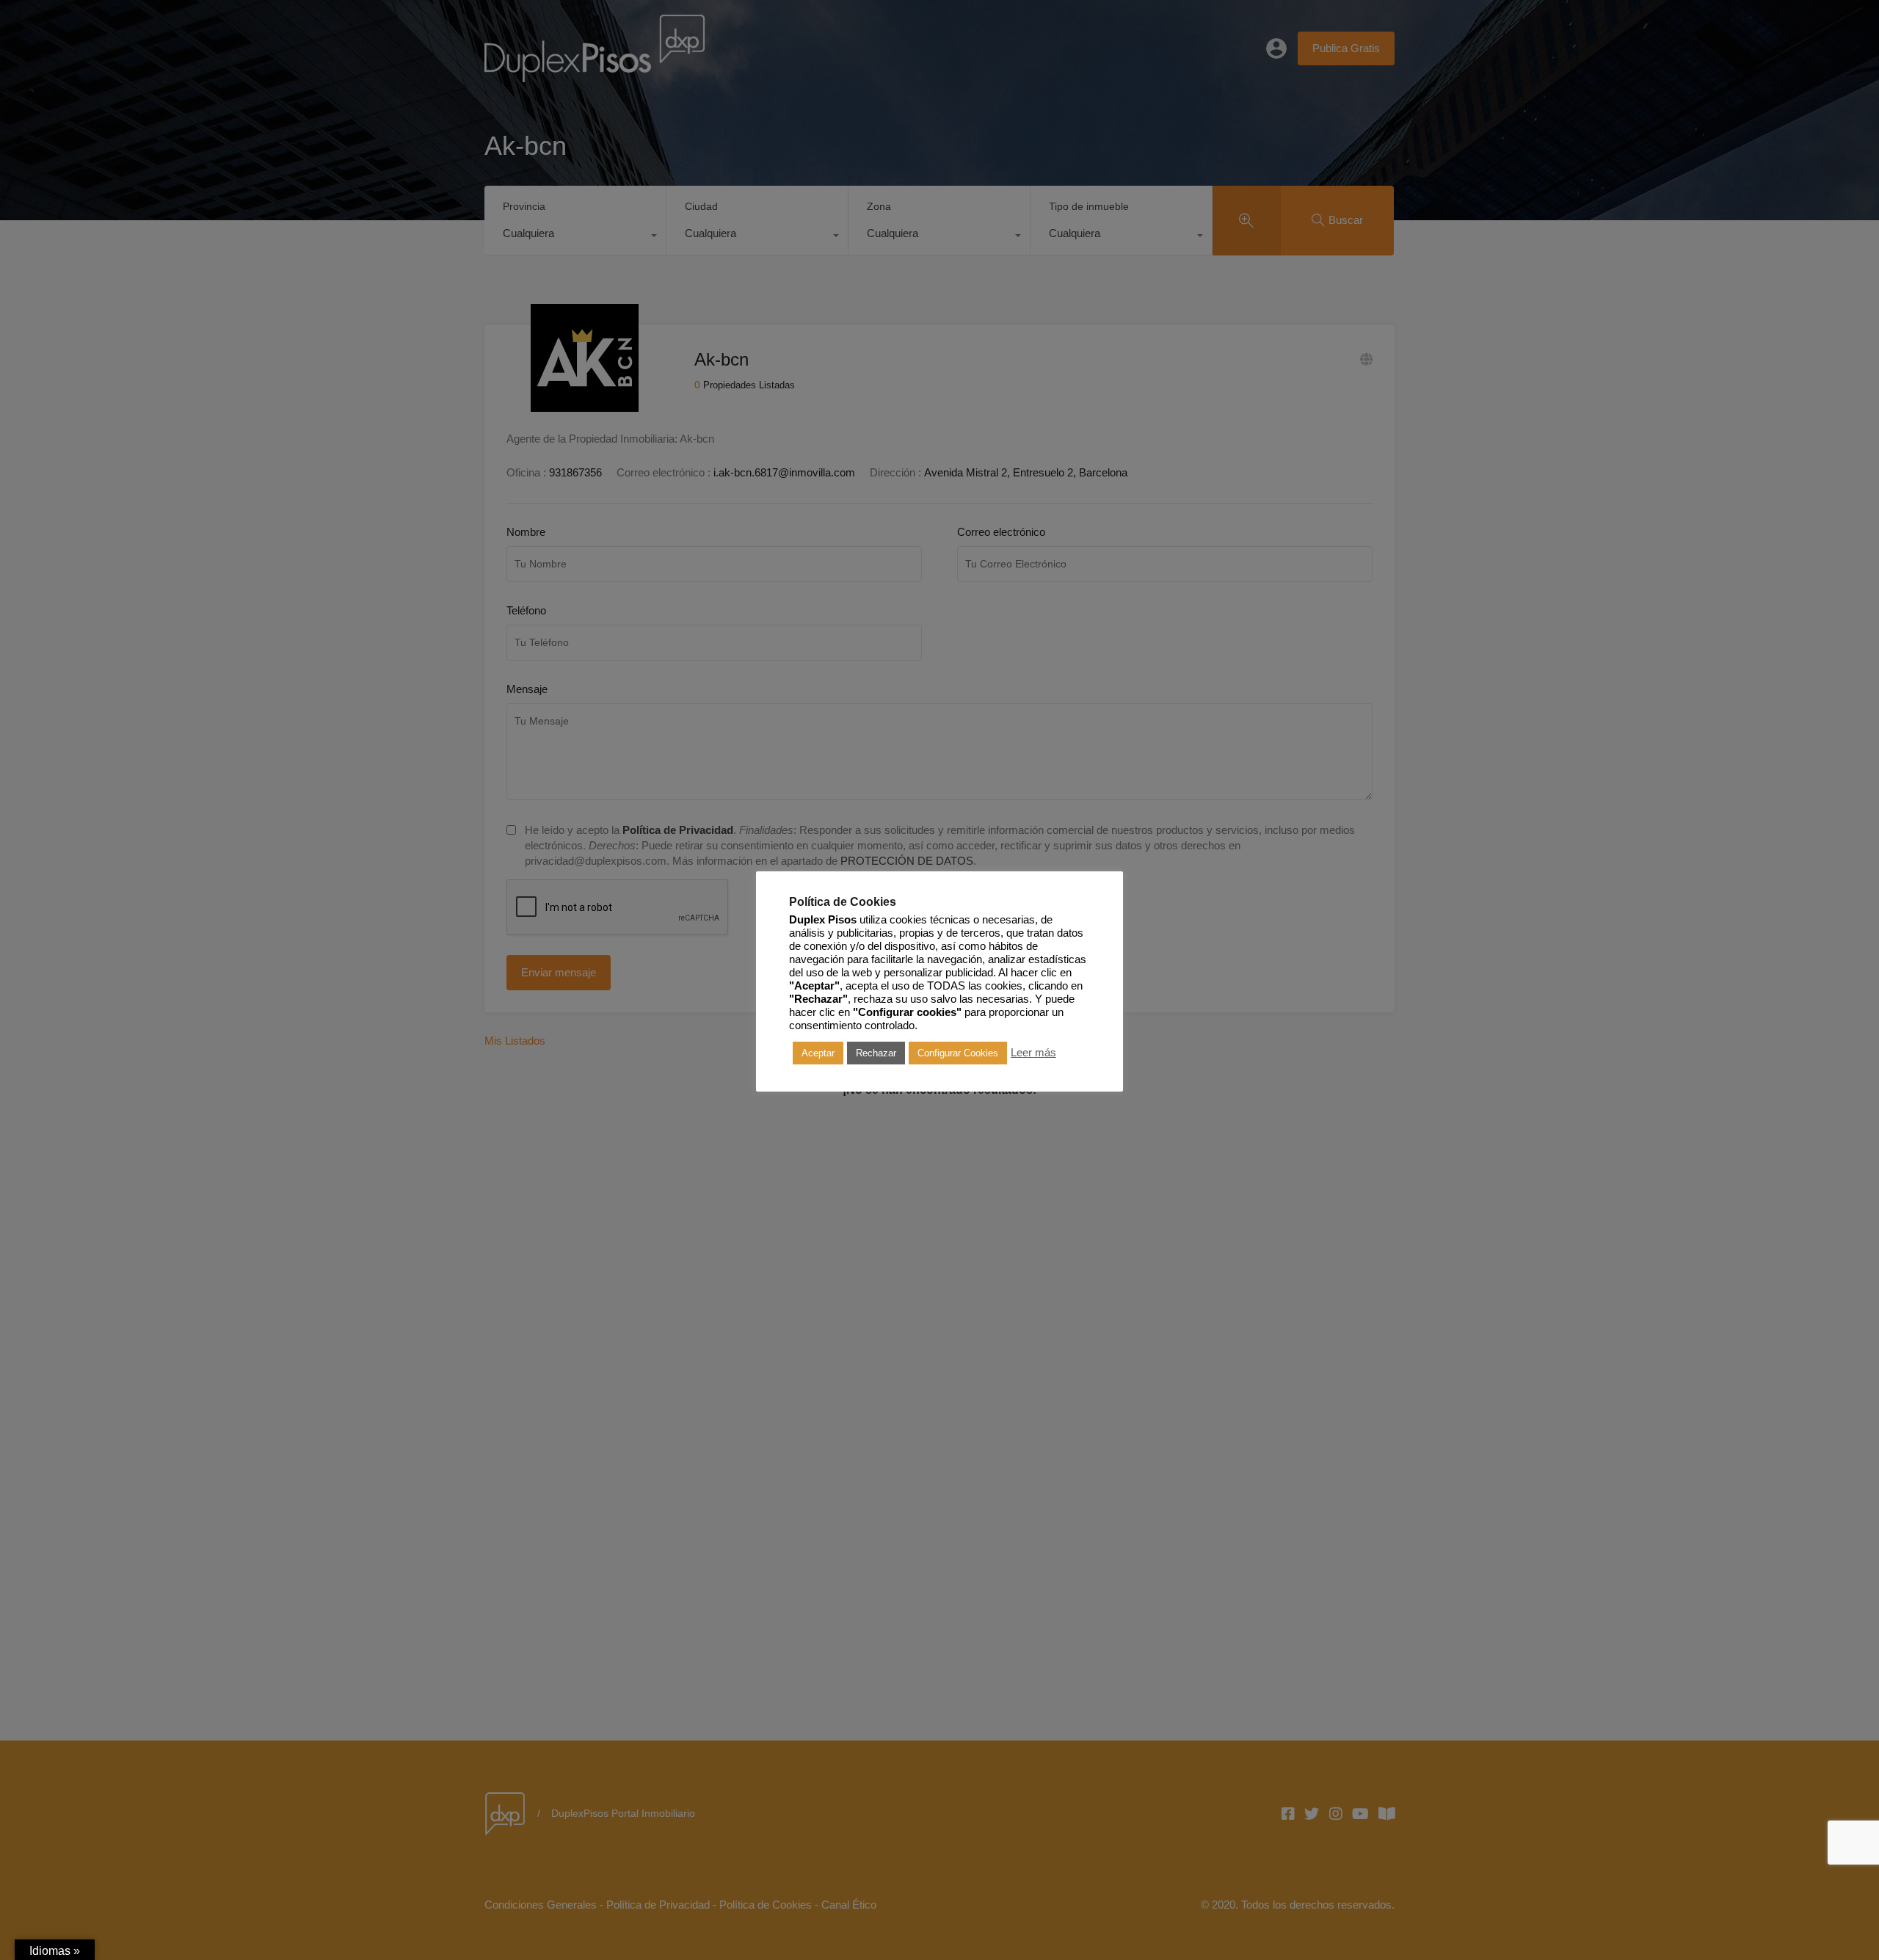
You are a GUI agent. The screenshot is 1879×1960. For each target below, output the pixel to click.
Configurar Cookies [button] (958, 1053)
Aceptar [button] (818, 1053)
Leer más (1033, 1053)
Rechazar (876, 1053)
